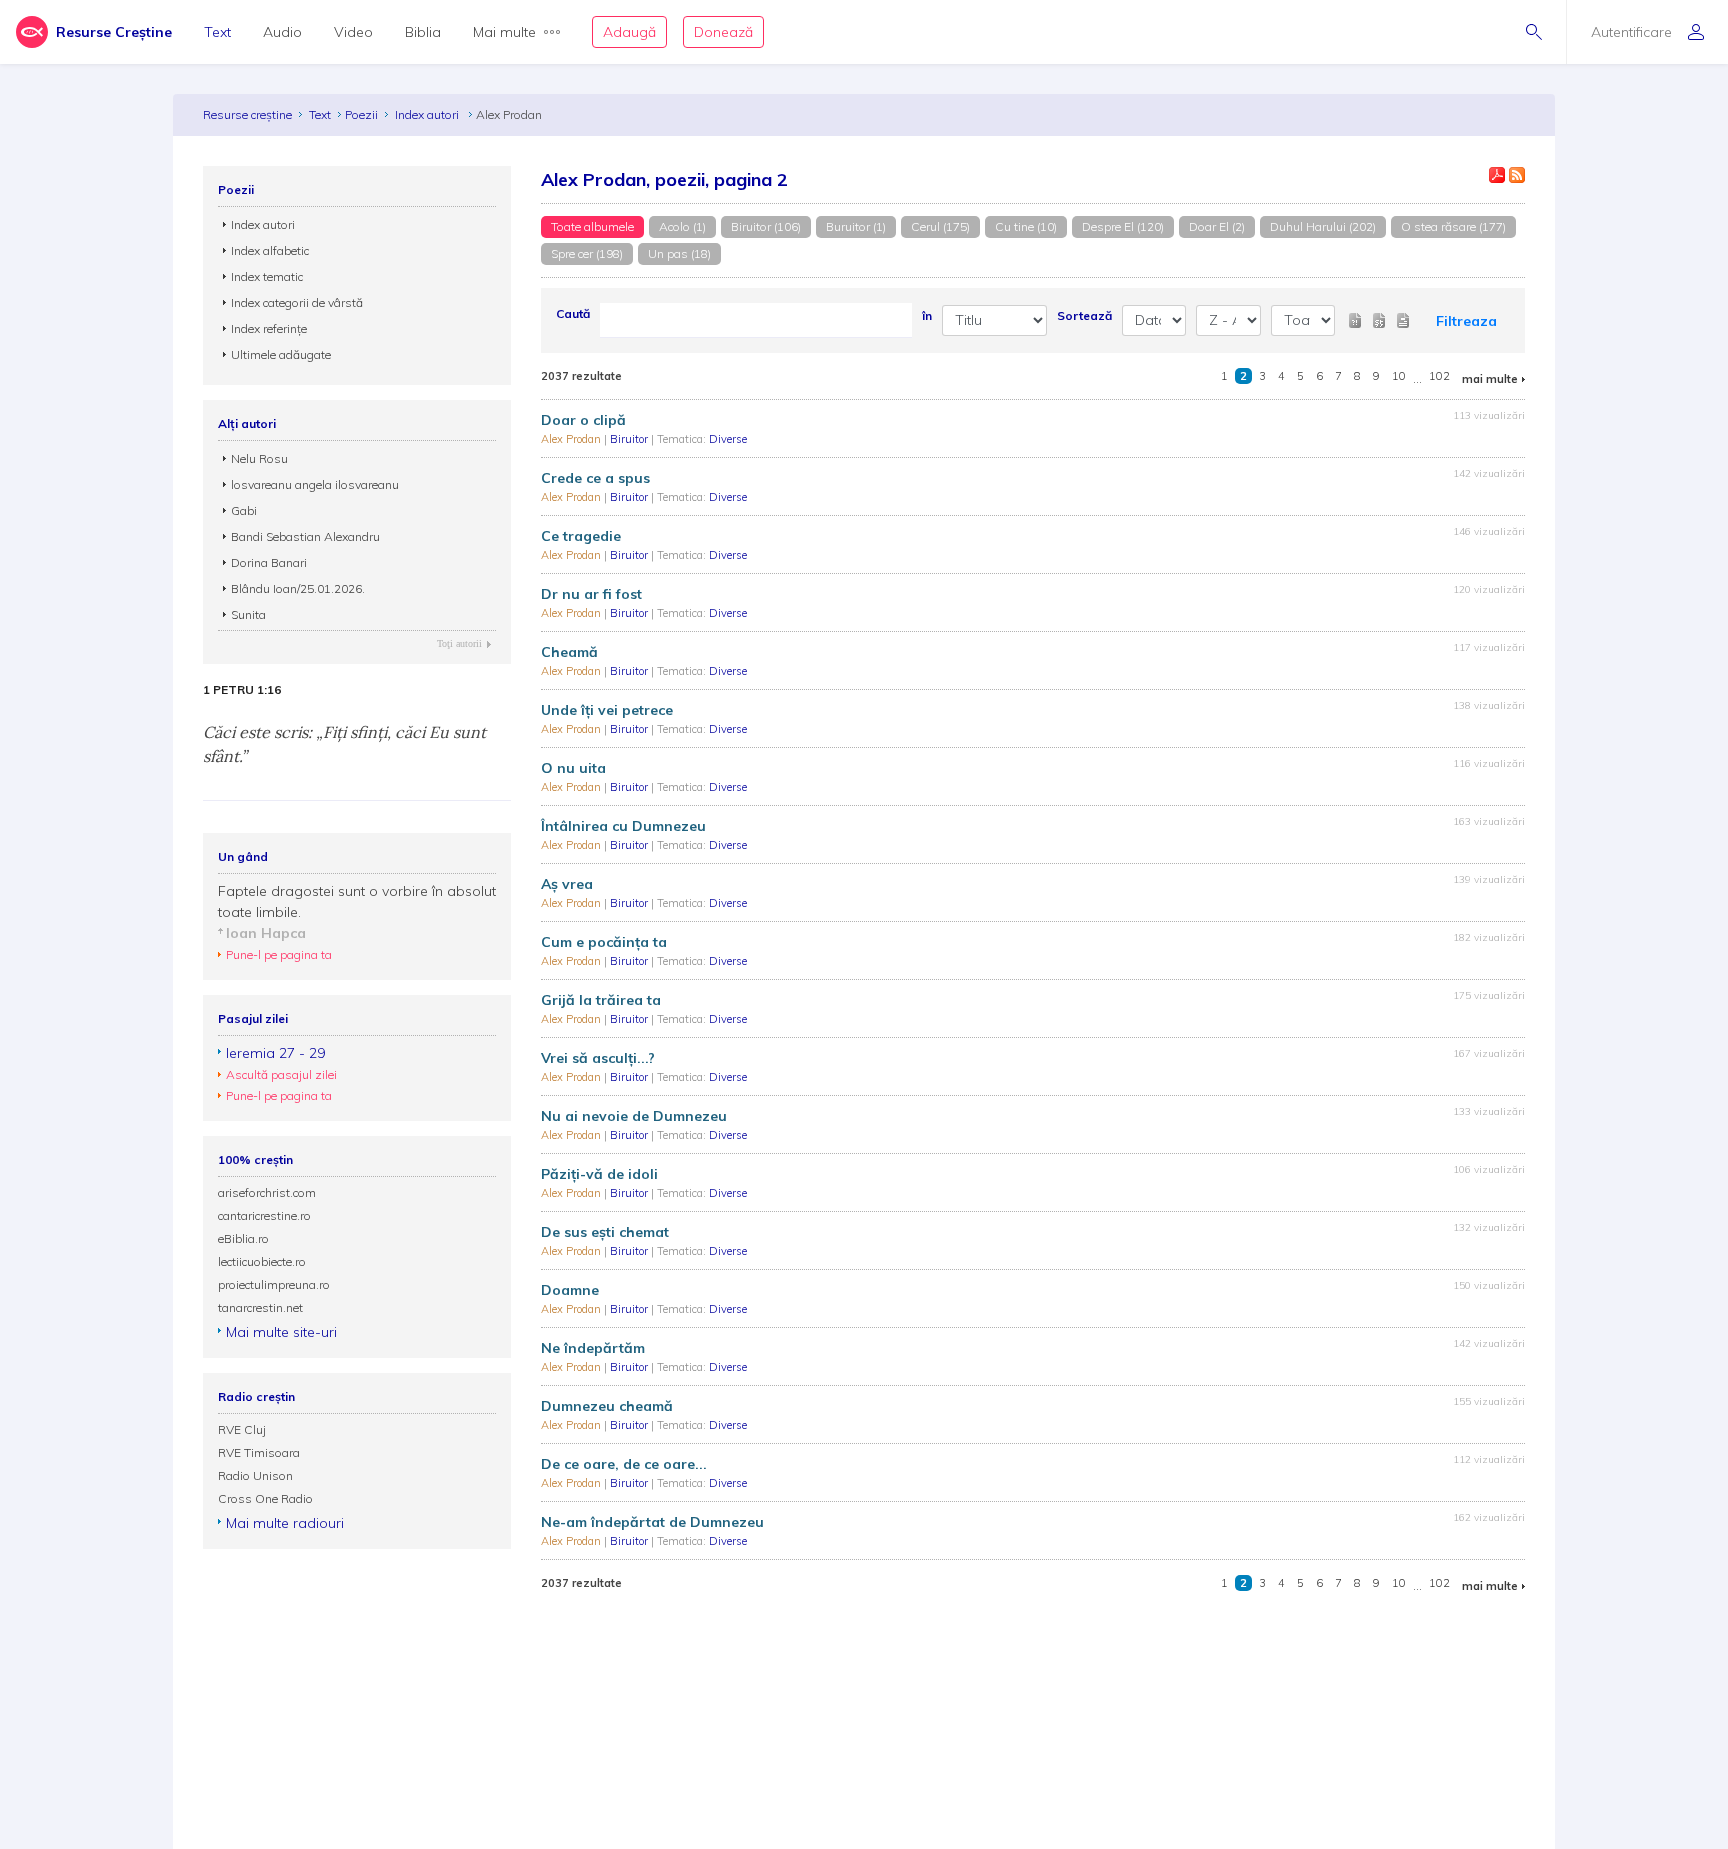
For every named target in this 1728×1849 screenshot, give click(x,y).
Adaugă (629, 32)
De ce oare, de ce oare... (624, 1464)
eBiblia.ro (243, 1238)
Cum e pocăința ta (604, 942)
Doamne (570, 1290)
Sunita (248, 614)
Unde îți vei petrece (607, 710)
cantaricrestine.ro (264, 1215)
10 (1399, 376)
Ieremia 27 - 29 (275, 1053)
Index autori (428, 114)
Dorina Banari (269, 562)
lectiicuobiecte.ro (262, 1261)
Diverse (728, 439)
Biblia (423, 32)
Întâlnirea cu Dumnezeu (623, 826)
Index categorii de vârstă (297, 302)
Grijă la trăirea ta (601, 1000)
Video (353, 32)
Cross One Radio (265, 1498)
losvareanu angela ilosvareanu (315, 484)
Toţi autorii (459, 643)
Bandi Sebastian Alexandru (305, 536)
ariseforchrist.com (267, 1192)
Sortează (1084, 315)
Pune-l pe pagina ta (279, 954)
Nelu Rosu (259, 458)
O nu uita (573, 768)
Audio (282, 32)
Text (217, 32)
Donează (723, 32)
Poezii (361, 114)
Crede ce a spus (595, 478)
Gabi (244, 510)
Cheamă (569, 652)
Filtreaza (1466, 321)
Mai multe (504, 32)
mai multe (1490, 379)
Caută (573, 313)
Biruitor (630, 439)
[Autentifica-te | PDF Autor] (1497, 175)
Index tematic (267, 276)
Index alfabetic (270, 250)
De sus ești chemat (605, 1232)
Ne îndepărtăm (593, 1348)
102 (1439, 376)
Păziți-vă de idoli (599, 1174)
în (927, 315)
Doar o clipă (583, 420)
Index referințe (269, 328)
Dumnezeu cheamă (607, 1406)
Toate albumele (592, 226)
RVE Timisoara (259, 1452)
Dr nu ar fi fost (591, 594)
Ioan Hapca (266, 933)
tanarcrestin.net (260, 1307)
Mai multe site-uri (281, 1332)
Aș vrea (567, 884)
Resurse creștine (247, 114)
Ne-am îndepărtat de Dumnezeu (652, 1522)
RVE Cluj (242, 1429)
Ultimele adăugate (281, 354)
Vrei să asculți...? (598, 1058)
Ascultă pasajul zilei (281, 1074)
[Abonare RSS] (1517, 175)
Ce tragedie (581, 536)
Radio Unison (255, 1475)
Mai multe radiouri (285, 1523)
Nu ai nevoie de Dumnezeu (634, 1116)
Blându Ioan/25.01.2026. (298, 588)
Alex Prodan (572, 439)
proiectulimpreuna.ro (274, 1284)
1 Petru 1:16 (242, 690)
